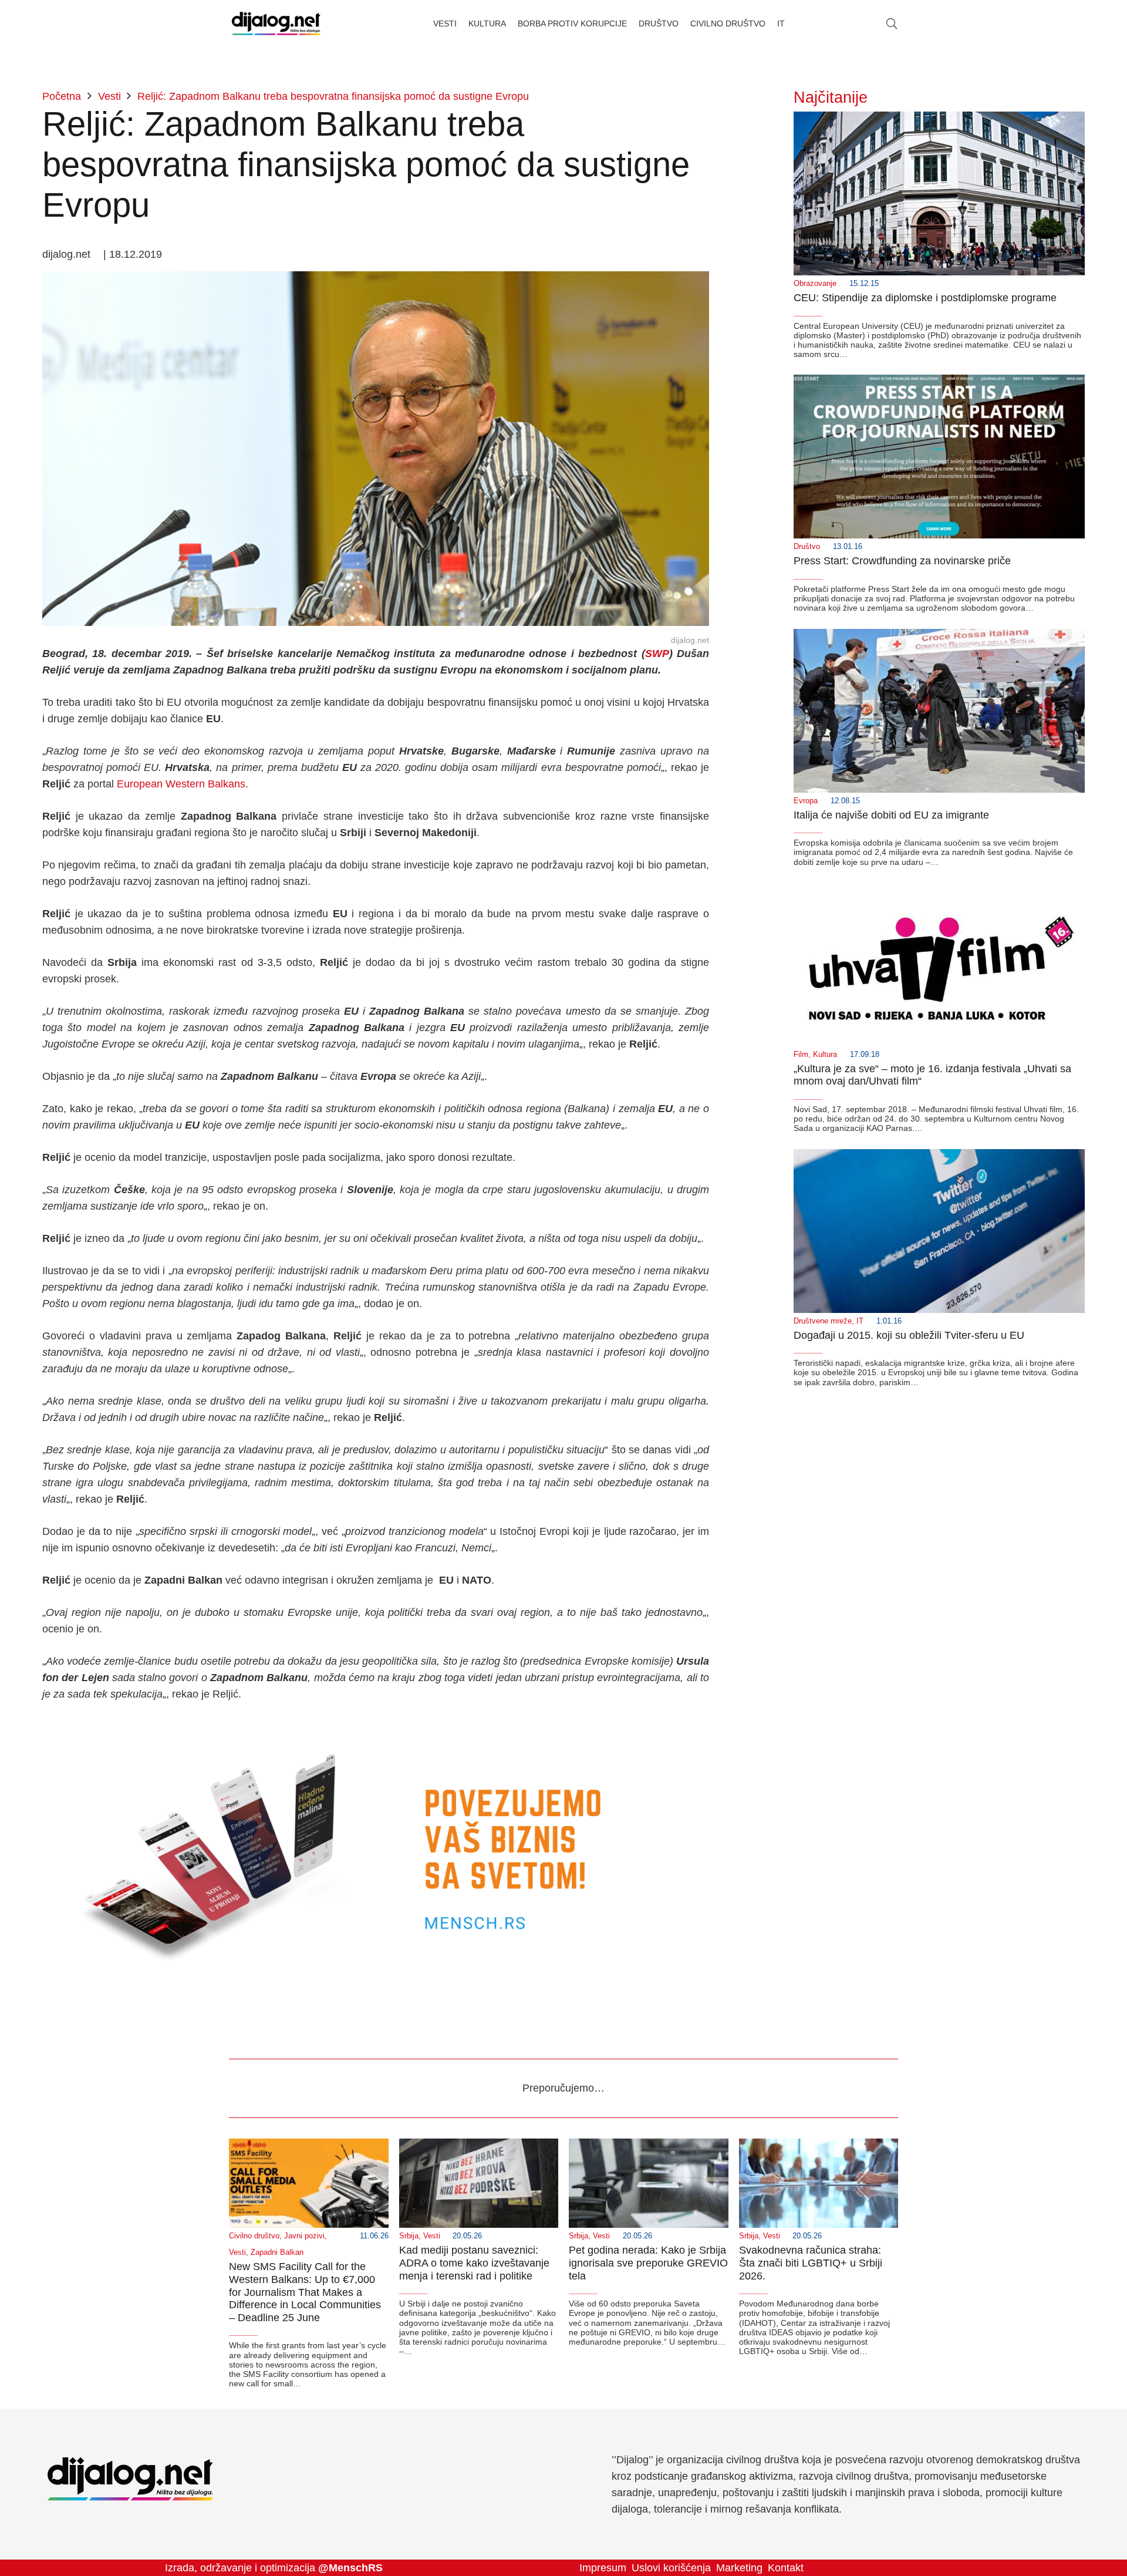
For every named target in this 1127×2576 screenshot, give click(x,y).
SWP (657, 654)
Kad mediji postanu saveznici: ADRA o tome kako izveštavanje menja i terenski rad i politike (474, 2263)
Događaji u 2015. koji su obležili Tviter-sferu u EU (909, 1335)
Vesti (237, 2252)
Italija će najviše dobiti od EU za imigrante (891, 815)
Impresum (603, 2568)
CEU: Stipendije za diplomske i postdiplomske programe (925, 298)
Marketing (739, 2568)
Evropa (806, 801)
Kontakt (786, 2568)
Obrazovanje (815, 284)
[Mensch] (376, 1726)
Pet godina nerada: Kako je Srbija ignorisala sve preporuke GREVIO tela (648, 2263)
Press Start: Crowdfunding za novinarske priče (902, 561)
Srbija (409, 2236)
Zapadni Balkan (277, 2252)
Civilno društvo (254, 2236)
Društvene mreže (823, 1321)
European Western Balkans (181, 784)
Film (801, 1055)
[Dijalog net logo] (276, 23)
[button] (892, 23)
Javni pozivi (304, 2236)
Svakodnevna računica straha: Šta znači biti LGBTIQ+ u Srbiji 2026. (811, 2263)
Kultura (825, 1055)
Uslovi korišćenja (671, 2568)
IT (860, 1321)
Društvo (807, 547)
